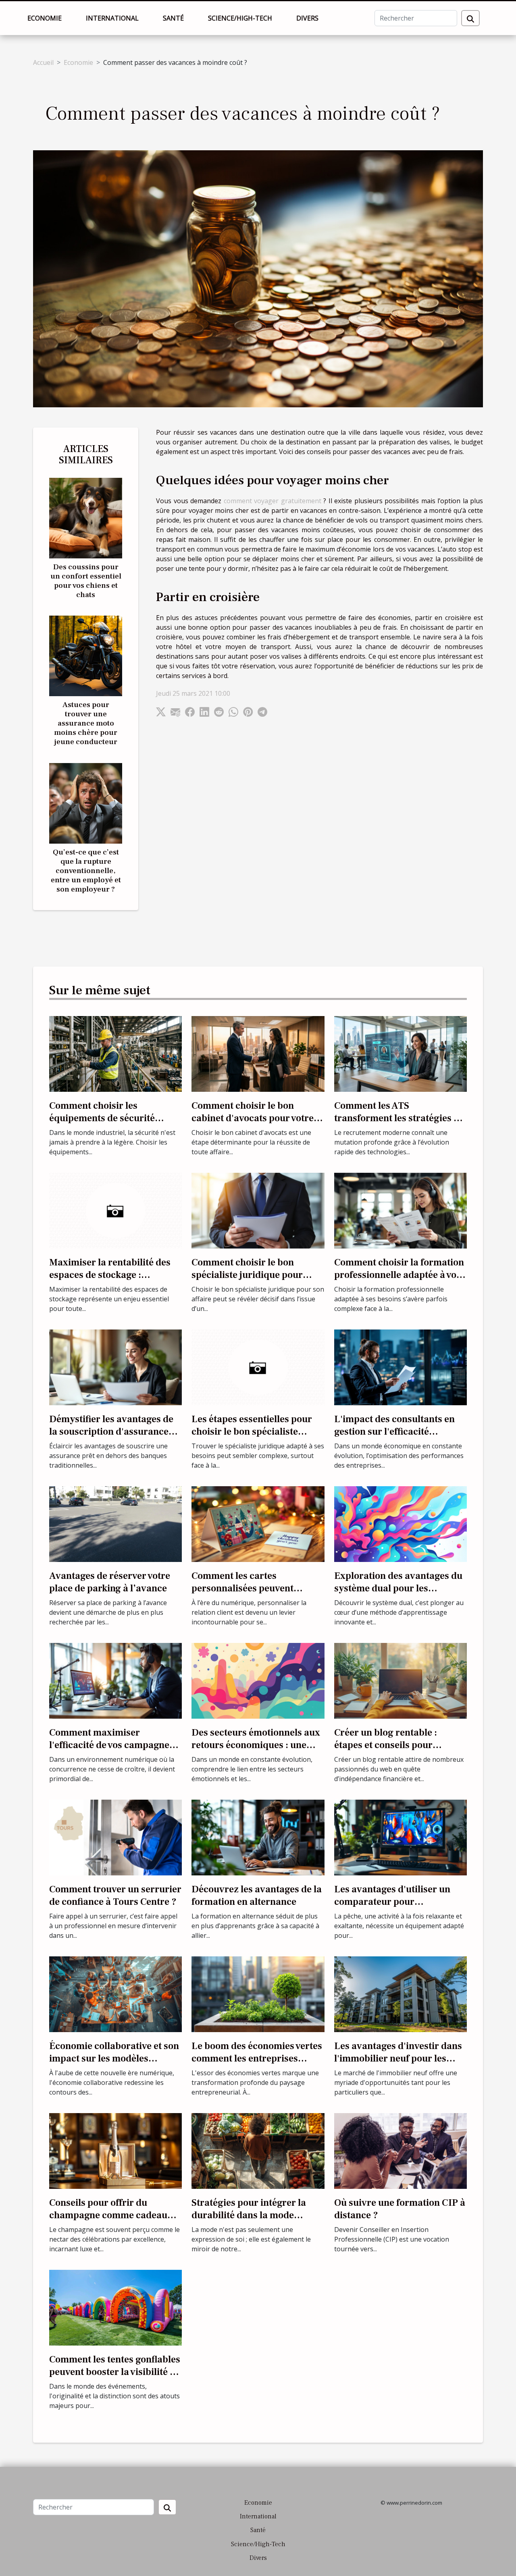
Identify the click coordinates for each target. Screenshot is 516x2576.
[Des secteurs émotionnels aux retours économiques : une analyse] (258, 1680)
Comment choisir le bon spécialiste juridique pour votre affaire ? (247, 1275)
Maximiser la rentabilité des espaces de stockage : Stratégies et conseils (110, 1275)
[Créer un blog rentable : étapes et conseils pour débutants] (401, 1680)
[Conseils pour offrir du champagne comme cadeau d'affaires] (115, 2150)
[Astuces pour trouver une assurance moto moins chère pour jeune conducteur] (86, 655)
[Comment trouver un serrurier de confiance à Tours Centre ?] (115, 1837)
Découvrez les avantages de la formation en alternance (257, 1895)
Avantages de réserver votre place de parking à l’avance (110, 1582)
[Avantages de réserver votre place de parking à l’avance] (115, 1523)
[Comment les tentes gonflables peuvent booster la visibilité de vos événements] (115, 2307)
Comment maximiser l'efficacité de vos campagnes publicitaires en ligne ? (111, 1745)
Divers (307, 18)
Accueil (43, 62)
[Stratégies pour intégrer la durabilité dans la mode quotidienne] (258, 2150)
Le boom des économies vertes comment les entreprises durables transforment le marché (257, 2064)
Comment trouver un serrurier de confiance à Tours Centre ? (115, 1895)
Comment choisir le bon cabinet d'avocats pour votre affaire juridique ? (253, 1118)
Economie (45, 18)
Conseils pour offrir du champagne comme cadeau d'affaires (108, 2215)
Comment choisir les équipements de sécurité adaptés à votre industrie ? (106, 1118)
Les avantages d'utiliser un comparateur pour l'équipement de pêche (392, 1902)
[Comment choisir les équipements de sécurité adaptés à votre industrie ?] (115, 1053)
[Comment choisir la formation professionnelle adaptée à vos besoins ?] (401, 1210)
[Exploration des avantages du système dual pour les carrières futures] (401, 1523)
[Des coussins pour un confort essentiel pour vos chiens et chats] (86, 518)
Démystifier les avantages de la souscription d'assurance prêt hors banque (111, 1431)
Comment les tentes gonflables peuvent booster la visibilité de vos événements (115, 2372)
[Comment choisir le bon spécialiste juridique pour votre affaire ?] (258, 1210)
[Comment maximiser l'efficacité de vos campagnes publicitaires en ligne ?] (115, 1680)
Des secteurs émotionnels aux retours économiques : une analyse (256, 1745)
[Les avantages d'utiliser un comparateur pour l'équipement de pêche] (401, 1837)
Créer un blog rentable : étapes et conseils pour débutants (386, 1745)
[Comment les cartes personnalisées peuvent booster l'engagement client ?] (258, 1523)
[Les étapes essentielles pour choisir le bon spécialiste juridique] (258, 1367)
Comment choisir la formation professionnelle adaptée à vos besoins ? (399, 1275)
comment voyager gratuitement (273, 501)
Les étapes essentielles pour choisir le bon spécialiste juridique (252, 1431)
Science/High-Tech (240, 18)
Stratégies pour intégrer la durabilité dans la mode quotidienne (249, 2215)
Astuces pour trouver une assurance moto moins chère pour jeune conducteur (86, 723)
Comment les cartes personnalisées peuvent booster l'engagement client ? (255, 1588)
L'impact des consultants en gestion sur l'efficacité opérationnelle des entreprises (400, 1431)
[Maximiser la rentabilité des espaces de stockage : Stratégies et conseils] (115, 1210)
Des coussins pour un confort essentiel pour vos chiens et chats (86, 581)
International (112, 18)
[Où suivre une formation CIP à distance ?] (401, 2150)
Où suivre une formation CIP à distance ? (400, 2209)
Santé (173, 18)
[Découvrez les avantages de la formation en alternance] (258, 1837)
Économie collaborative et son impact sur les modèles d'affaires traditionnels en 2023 (114, 2064)
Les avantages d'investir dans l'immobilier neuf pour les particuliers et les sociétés (398, 2058)
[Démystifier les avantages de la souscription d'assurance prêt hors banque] (115, 1367)
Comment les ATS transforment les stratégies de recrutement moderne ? (399, 1118)
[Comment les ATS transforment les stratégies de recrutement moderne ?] (401, 1053)
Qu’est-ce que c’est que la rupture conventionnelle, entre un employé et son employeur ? (86, 871)
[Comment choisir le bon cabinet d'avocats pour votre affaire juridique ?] (258, 1053)
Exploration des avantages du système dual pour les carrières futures (398, 1588)
